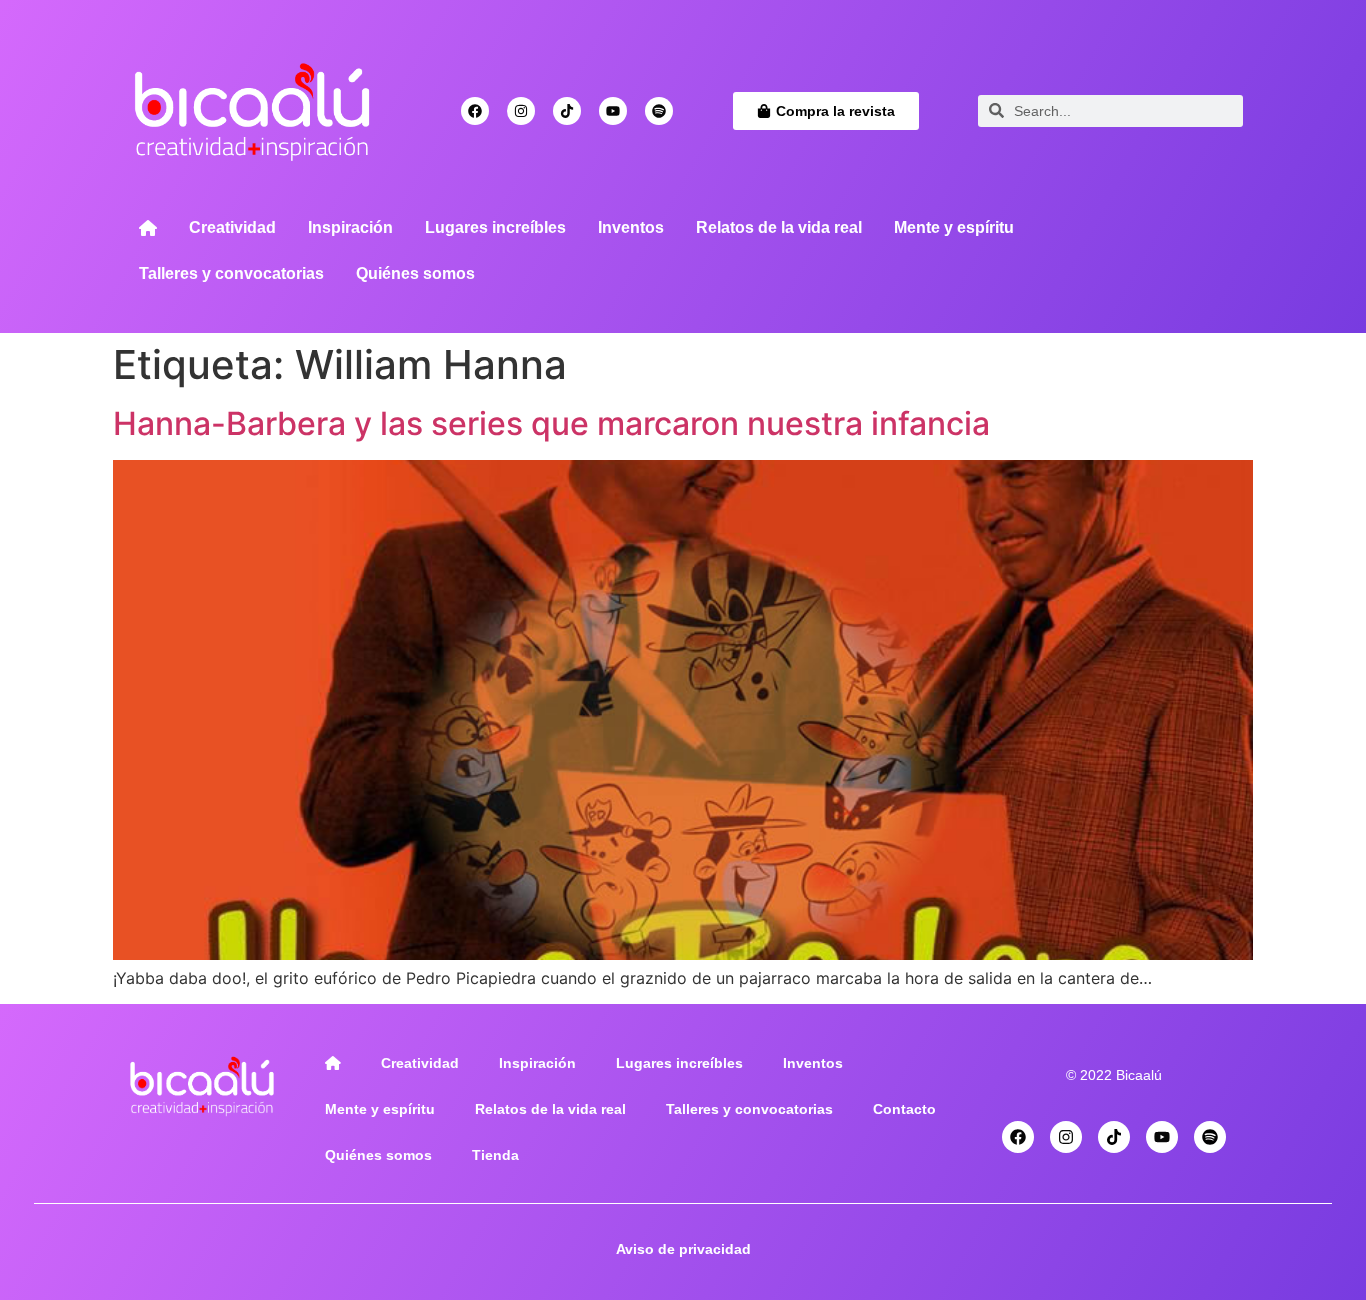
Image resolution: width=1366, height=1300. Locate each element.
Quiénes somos (415, 273)
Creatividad (232, 227)
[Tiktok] (567, 111)
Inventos (631, 227)
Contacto (904, 1109)
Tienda (495, 1155)
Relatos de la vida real (779, 227)
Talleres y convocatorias (231, 273)
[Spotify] (659, 111)
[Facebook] (475, 111)
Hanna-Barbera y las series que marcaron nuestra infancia (551, 423)
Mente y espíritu (954, 227)
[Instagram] (521, 111)
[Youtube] (613, 111)
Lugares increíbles (495, 227)
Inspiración (350, 227)
